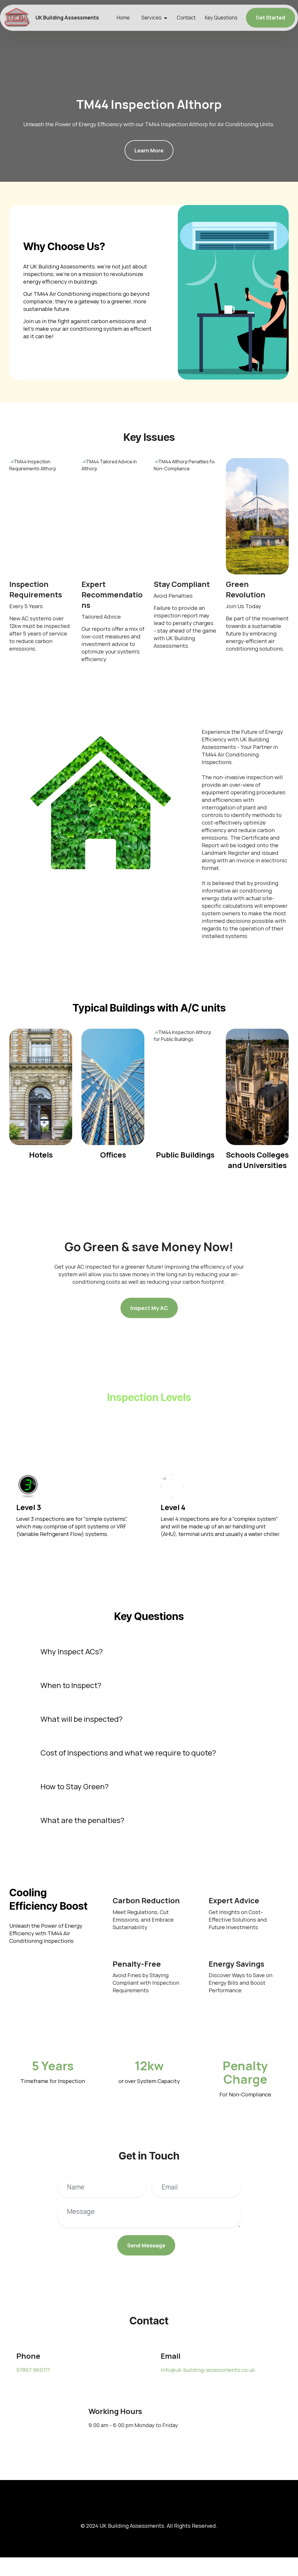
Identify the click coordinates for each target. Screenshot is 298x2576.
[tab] (149, 1652)
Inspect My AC (149, 1308)
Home (123, 18)
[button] (149, 1652)
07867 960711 (33, 2370)
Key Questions (221, 18)
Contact (186, 18)
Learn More (149, 150)
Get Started (270, 18)
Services (151, 18)
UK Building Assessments (67, 18)
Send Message (146, 2245)
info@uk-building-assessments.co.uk (208, 2370)
